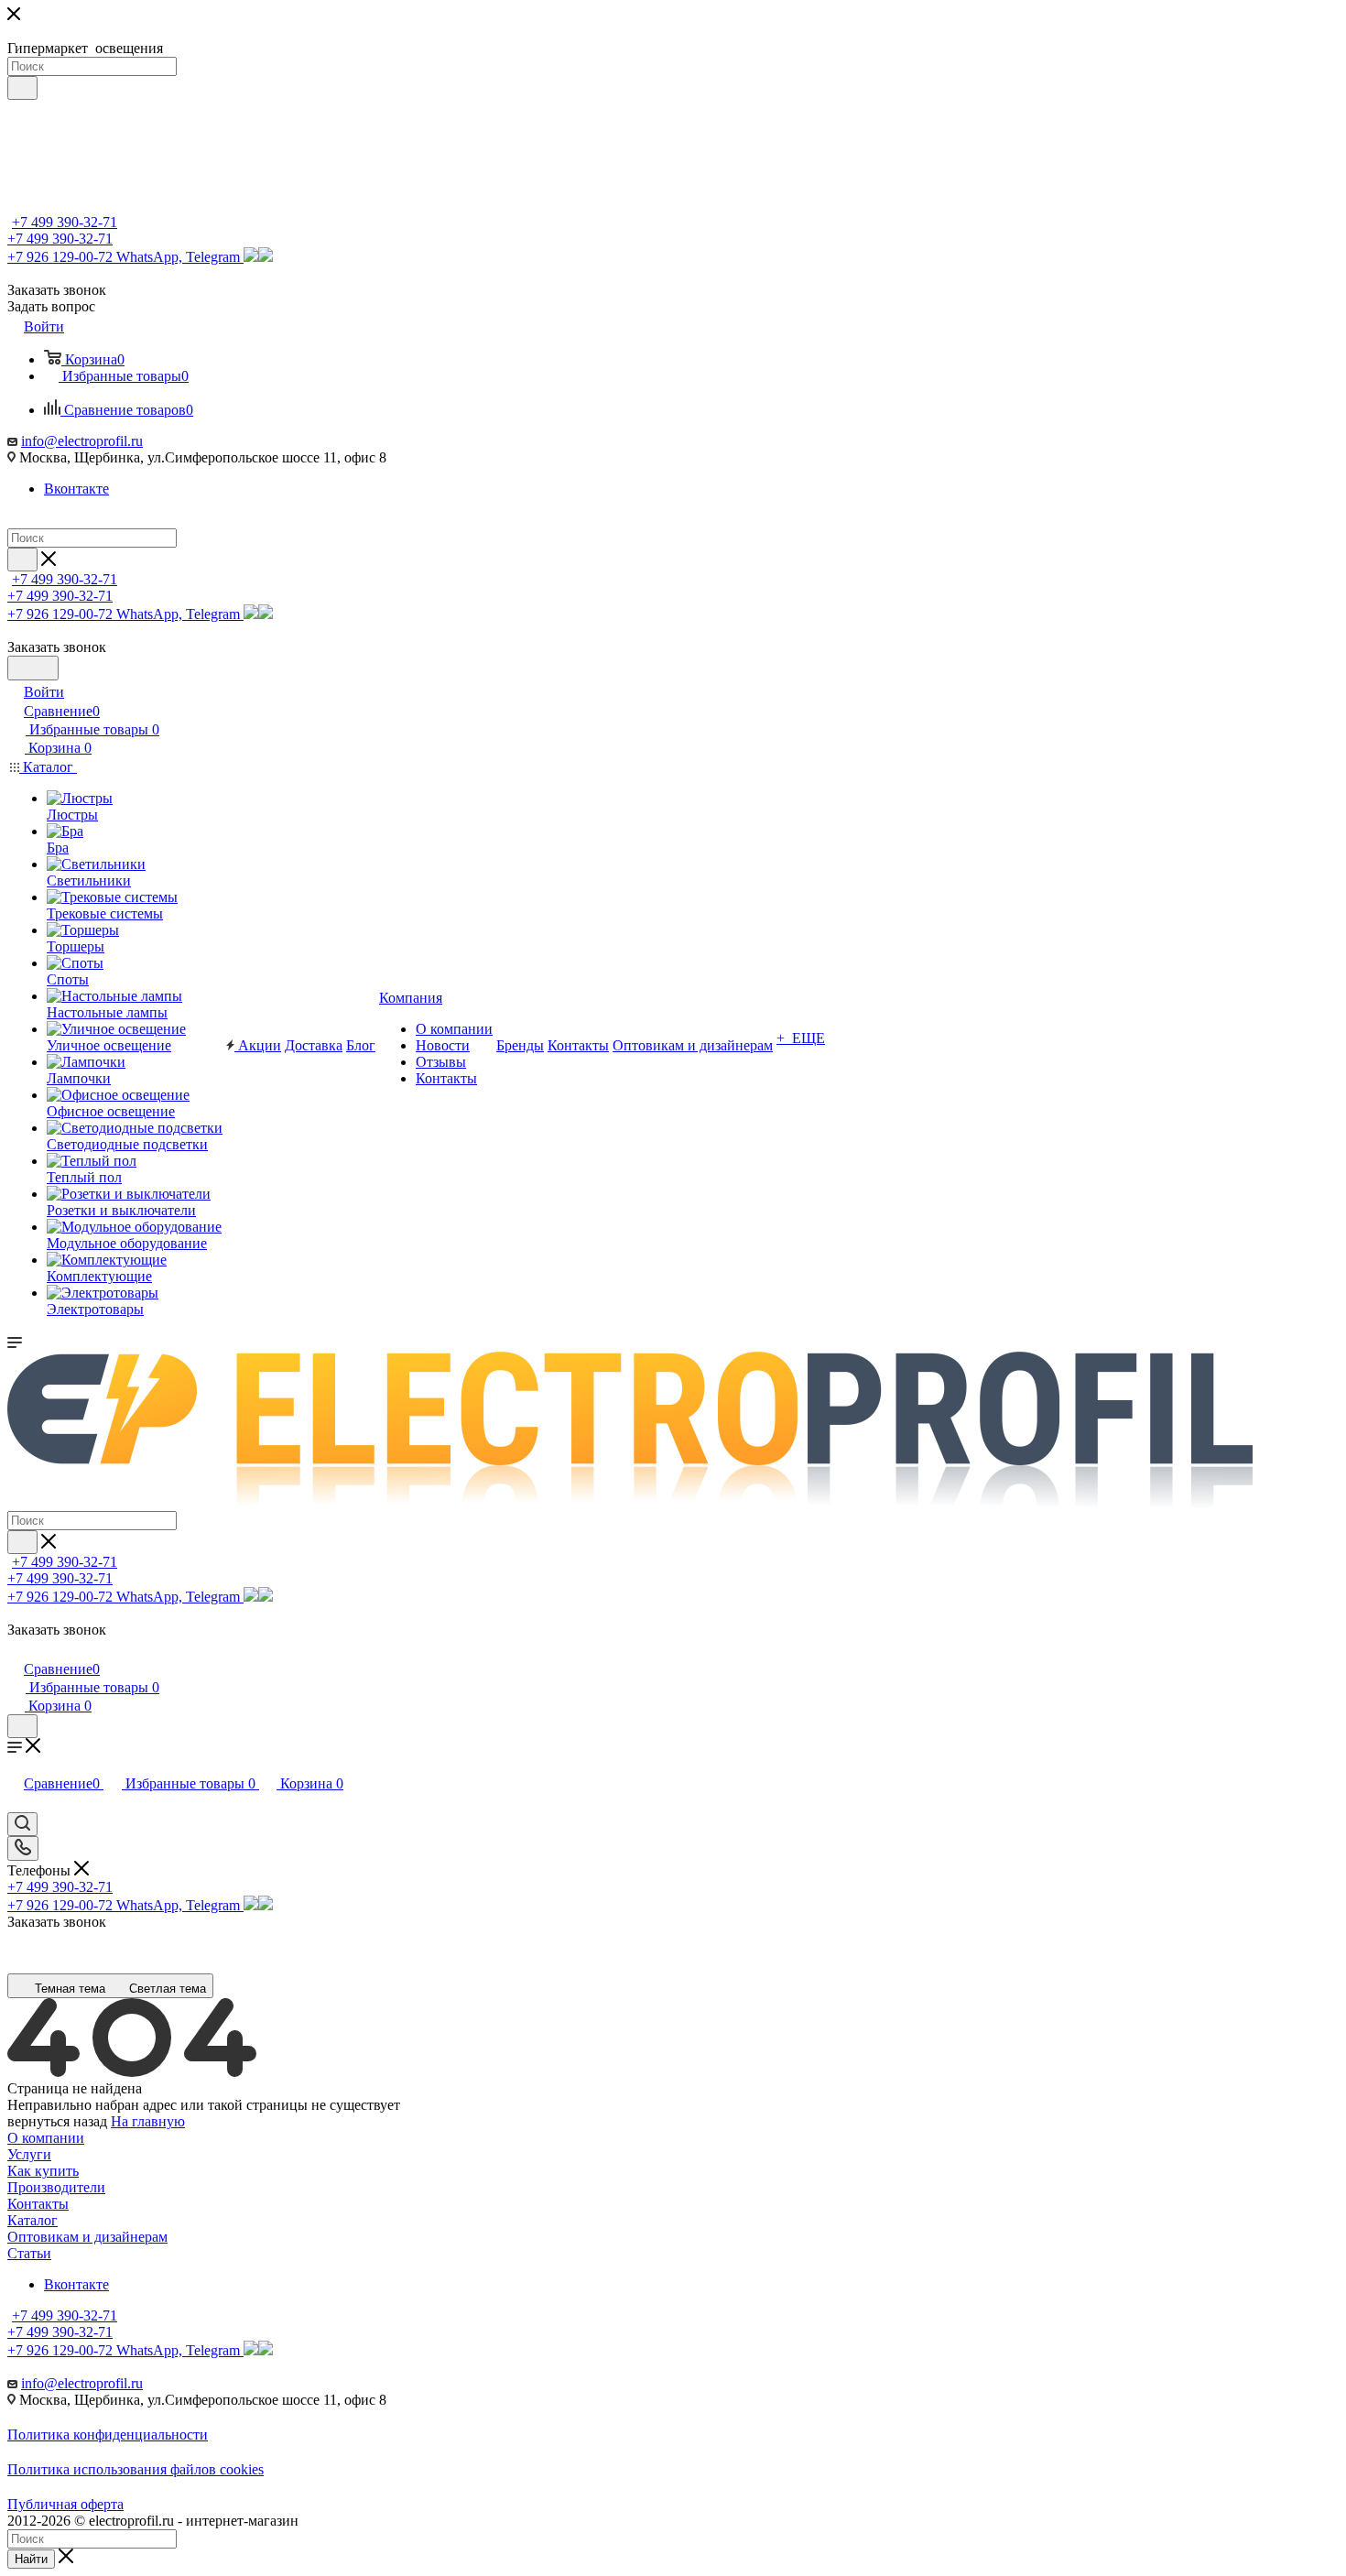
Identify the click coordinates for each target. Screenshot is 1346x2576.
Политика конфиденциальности (108, 2435)
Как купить (43, 2171)
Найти (31, 2559)
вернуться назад (57, 2121)
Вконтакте (76, 489)
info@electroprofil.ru (82, 441)
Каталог (33, 2220)
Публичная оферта (65, 2504)
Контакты (38, 2204)
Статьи (29, 2253)
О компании (46, 2138)
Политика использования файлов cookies (136, 2469)
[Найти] (22, 88)
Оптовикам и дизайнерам (87, 2237)
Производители (56, 2187)
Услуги (29, 2154)
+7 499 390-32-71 (65, 222)
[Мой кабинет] (16, 1650)
